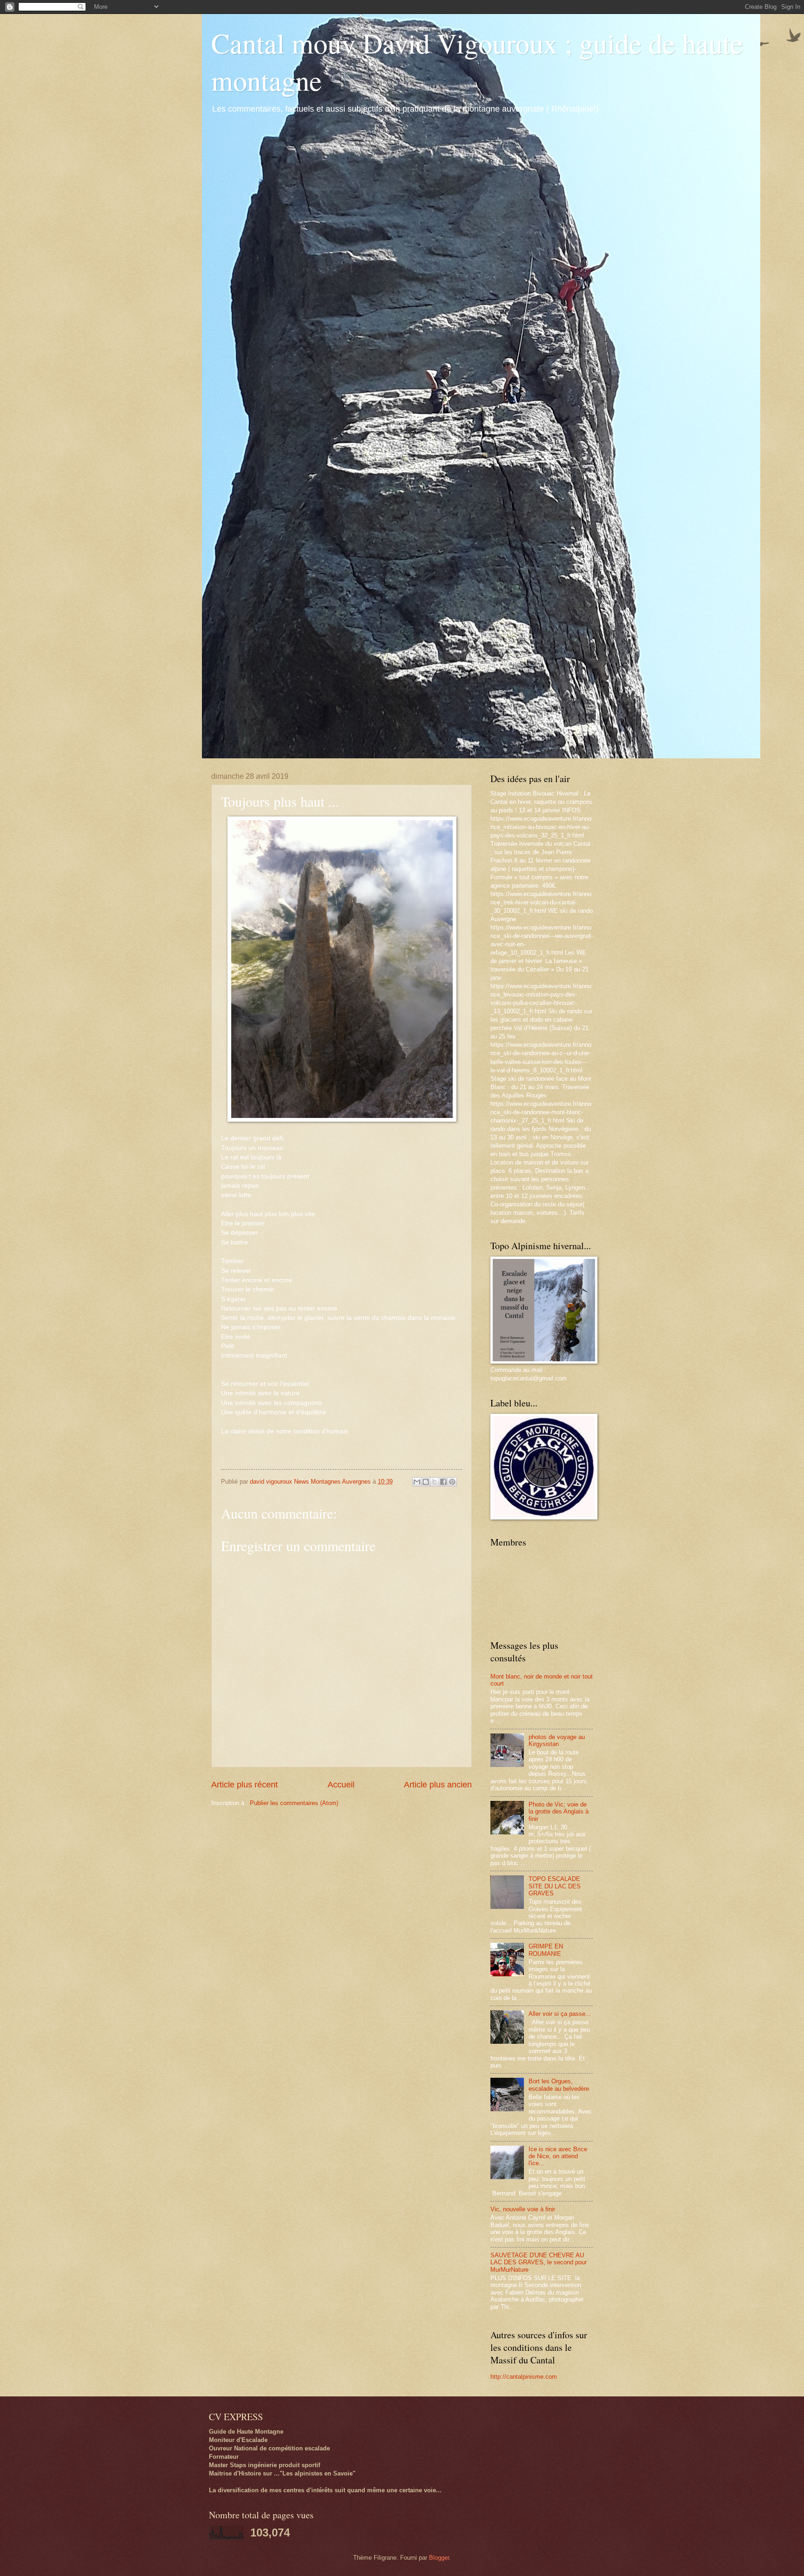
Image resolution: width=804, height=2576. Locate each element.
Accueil (341, 1785)
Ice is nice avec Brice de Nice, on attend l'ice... (558, 2156)
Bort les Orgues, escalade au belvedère (559, 2085)
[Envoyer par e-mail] (417, 1482)
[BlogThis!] (426, 1482)
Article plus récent (245, 1785)
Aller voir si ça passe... (560, 2014)
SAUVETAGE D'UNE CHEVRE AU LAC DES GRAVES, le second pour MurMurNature (539, 2262)
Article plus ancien (438, 1785)
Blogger (439, 2558)
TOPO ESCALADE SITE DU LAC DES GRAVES (555, 1886)
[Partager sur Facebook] (443, 1482)
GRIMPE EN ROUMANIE (546, 1950)
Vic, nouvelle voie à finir (523, 2209)
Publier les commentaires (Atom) (294, 1803)
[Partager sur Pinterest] (452, 1482)
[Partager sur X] (435, 1482)
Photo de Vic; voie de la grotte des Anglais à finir (559, 1812)
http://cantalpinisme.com (524, 2377)
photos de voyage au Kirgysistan (557, 1740)
